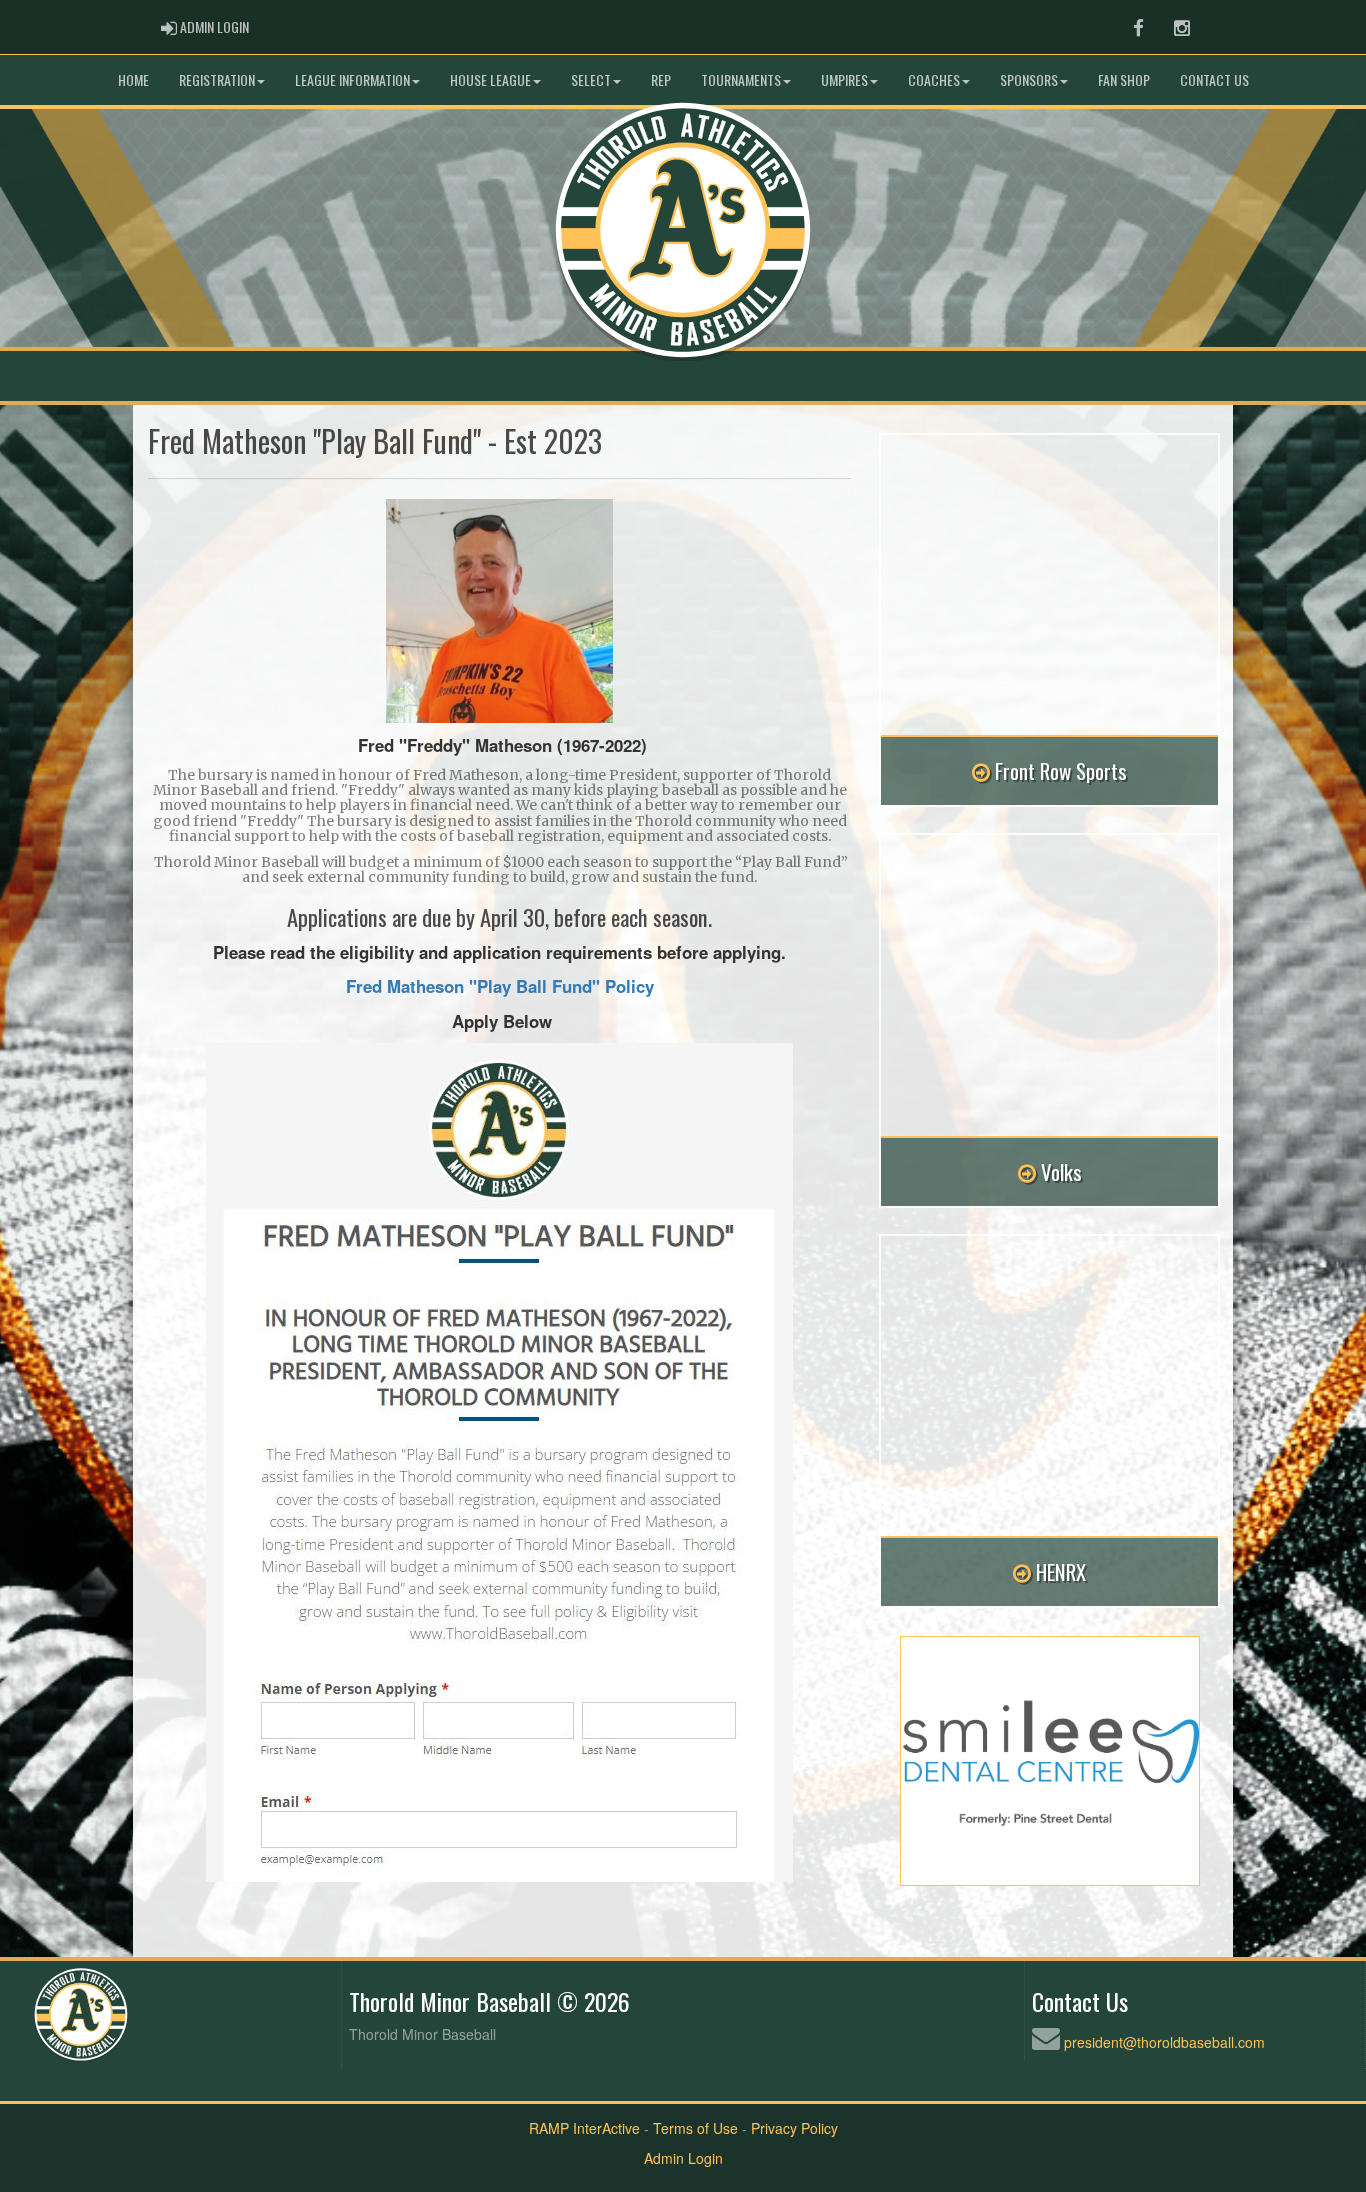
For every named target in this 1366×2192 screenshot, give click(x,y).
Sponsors (1029, 79)
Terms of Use (695, 2128)
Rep (661, 79)
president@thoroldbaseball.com (1164, 2042)
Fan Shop (1124, 79)
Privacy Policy (794, 2128)
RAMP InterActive (584, 2128)
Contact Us (1214, 79)
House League (490, 79)
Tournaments (741, 79)
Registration (217, 79)
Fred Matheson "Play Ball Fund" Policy (500, 986)
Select (591, 79)
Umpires (844, 79)
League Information (352, 79)
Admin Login (683, 2158)
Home (133, 79)
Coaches (934, 79)
